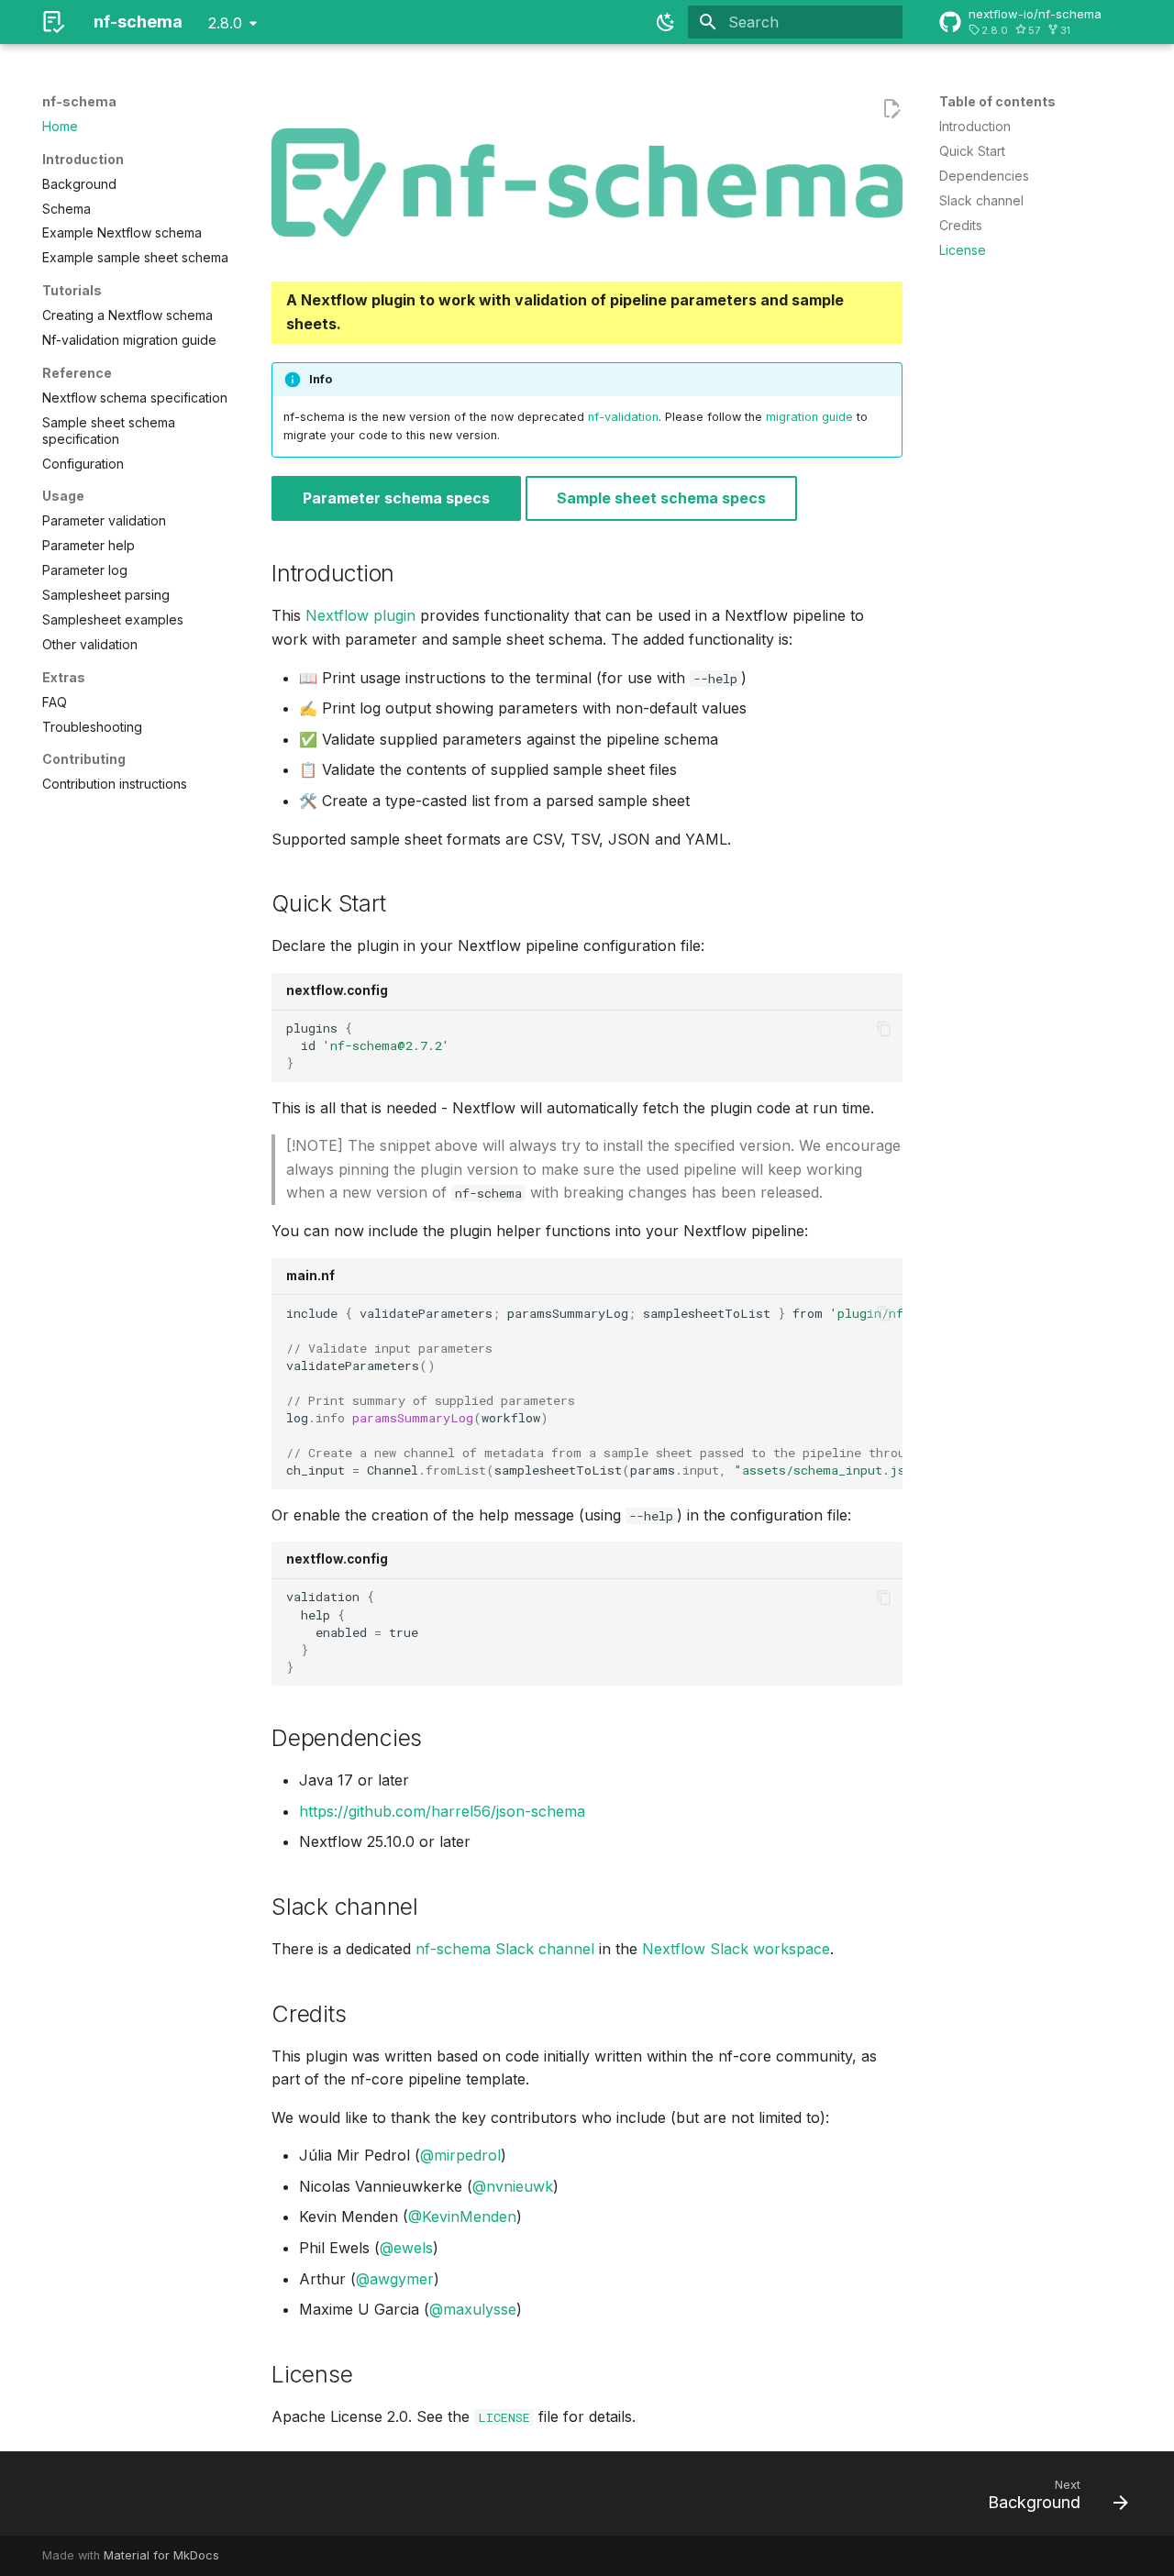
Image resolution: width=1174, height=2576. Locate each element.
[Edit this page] (892, 109)
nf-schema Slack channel (505, 1949)
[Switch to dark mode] (666, 22)
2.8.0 (225, 23)
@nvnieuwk (513, 2186)
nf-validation (623, 417)
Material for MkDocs (161, 2555)
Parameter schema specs (396, 498)
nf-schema (79, 101)
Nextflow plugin (360, 615)
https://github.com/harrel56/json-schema (442, 1811)
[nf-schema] (53, 22)
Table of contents (997, 101)
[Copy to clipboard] (884, 1029)
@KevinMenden (462, 2217)
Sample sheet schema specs (661, 498)
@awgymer (395, 2279)
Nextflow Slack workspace (736, 1949)
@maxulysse (473, 2309)
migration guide (809, 417)
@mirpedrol (460, 2155)
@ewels (406, 2248)
